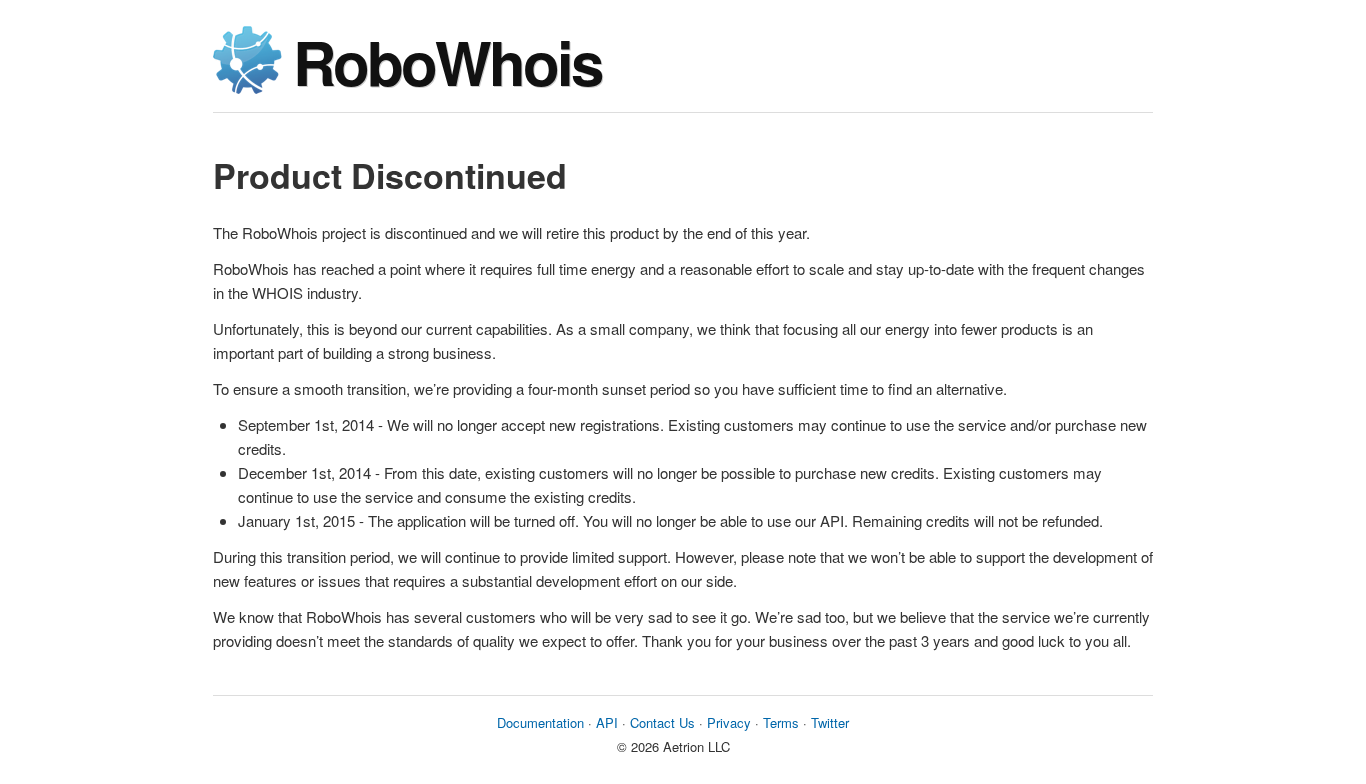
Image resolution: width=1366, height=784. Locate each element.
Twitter (830, 722)
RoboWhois (447, 61)
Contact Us (662, 722)
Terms (781, 722)
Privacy (729, 722)
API (607, 722)
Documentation (540, 722)
